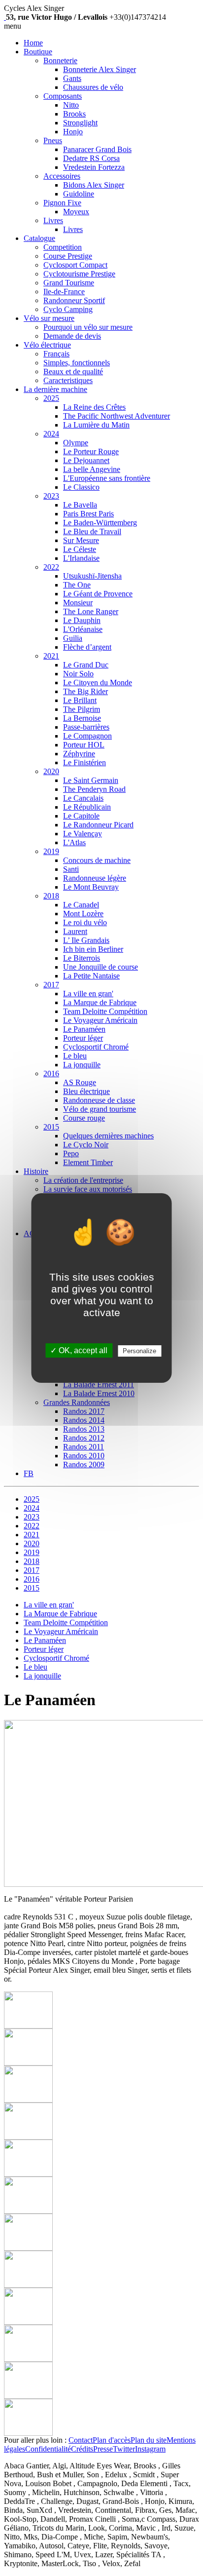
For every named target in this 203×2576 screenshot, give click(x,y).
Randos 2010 (84, 1456)
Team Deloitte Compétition (105, 1011)
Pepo (71, 1153)
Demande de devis (72, 336)
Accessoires (62, 176)
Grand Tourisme (69, 283)
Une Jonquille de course (101, 967)
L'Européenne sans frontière (107, 478)
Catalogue (39, 238)
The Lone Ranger (91, 611)
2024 (51, 434)
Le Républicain (87, 807)
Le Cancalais (83, 798)
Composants (63, 96)
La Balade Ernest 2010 (99, 1393)
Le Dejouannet (86, 460)
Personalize (139, 1351)
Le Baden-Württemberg (100, 523)
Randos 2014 (84, 1420)
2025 (51, 398)
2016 (51, 1073)
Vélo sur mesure (49, 318)
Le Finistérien (85, 762)
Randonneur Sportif (74, 300)
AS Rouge (80, 1082)
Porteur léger (83, 1038)
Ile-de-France (64, 292)
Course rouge (84, 1118)
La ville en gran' (88, 994)
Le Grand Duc (86, 665)
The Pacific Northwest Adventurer (117, 416)
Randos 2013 (84, 1429)
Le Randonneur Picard (98, 825)
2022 (51, 567)
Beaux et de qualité (73, 371)
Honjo (73, 132)
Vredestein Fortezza (94, 167)
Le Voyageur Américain (100, 1020)
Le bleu (75, 1056)
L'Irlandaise (81, 558)
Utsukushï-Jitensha (92, 576)
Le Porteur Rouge (91, 451)
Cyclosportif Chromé (96, 1047)
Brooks (74, 114)
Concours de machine (97, 860)
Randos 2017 (84, 1411)
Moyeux (76, 212)
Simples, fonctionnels (77, 363)
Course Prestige (68, 256)
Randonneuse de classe (99, 1100)
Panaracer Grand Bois (97, 149)
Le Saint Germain (91, 780)
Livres (53, 220)
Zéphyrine (79, 754)
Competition (63, 247)
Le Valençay (83, 834)
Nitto (71, 105)
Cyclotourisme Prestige (79, 274)
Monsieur (78, 603)
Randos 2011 (84, 1447)
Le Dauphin (82, 620)
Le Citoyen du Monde (98, 683)
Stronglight (80, 123)
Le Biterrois (82, 958)
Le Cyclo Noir (86, 1145)
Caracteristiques (68, 380)
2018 (51, 896)
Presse (103, 2449)
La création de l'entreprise (83, 1180)
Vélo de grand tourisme (100, 1109)
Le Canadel (81, 905)
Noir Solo (78, 674)
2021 (51, 656)
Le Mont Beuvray (91, 887)
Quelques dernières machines (108, 1136)
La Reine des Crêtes (94, 407)
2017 (51, 985)
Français (56, 354)
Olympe (76, 443)
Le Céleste (80, 549)
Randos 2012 (84, 1438)
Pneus (53, 140)
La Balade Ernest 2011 (99, 1385)
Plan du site (149, 2440)
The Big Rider (85, 691)
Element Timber (88, 1162)
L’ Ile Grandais (86, 940)
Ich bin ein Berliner (93, 949)
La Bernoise (82, 718)
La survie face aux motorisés (88, 1189)
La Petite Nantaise (91, 976)
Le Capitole (81, 816)
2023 (51, 496)
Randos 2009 (84, 1464)
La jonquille (82, 1065)
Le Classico (81, 487)
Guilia (73, 638)
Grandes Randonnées (77, 1402)
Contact (81, 2440)
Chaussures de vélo (93, 87)
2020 (51, 771)
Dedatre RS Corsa (91, 158)
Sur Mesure (81, 540)
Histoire (36, 1171)
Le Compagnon (87, 736)
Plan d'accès (112, 2440)
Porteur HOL (84, 745)
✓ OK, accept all (79, 1350)
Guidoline (79, 194)
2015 (51, 1127)
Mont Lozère (83, 914)
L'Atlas (74, 842)
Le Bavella (80, 505)
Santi (71, 869)
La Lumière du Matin (96, 425)
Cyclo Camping (68, 309)
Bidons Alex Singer (94, 185)
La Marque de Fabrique (100, 1002)
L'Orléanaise (83, 629)
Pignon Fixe (62, 203)
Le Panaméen (84, 1029)
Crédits (82, 2449)
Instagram (150, 2449)
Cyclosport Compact (75, 265)
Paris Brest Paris (88, 514)
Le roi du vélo (85, 922)
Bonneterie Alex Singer (100, 69)
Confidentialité (48, 2449)
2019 (51, 851)
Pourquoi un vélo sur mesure (88, 327)
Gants (72, 78)
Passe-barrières (86, 727)
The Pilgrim (82, 709)
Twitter (124, 2449)
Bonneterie (60, 60)
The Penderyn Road (94, 789)
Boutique (38, 52)
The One (77, 585)
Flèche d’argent (87, 647)
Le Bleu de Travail (92, 531)
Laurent (75, 931)
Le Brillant (80, 700)
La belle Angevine (92, 469)
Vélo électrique (47, 345)
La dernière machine (55, 389)
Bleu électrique (86, 1091)
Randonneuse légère (95, 878)
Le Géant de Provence (98, 594)
